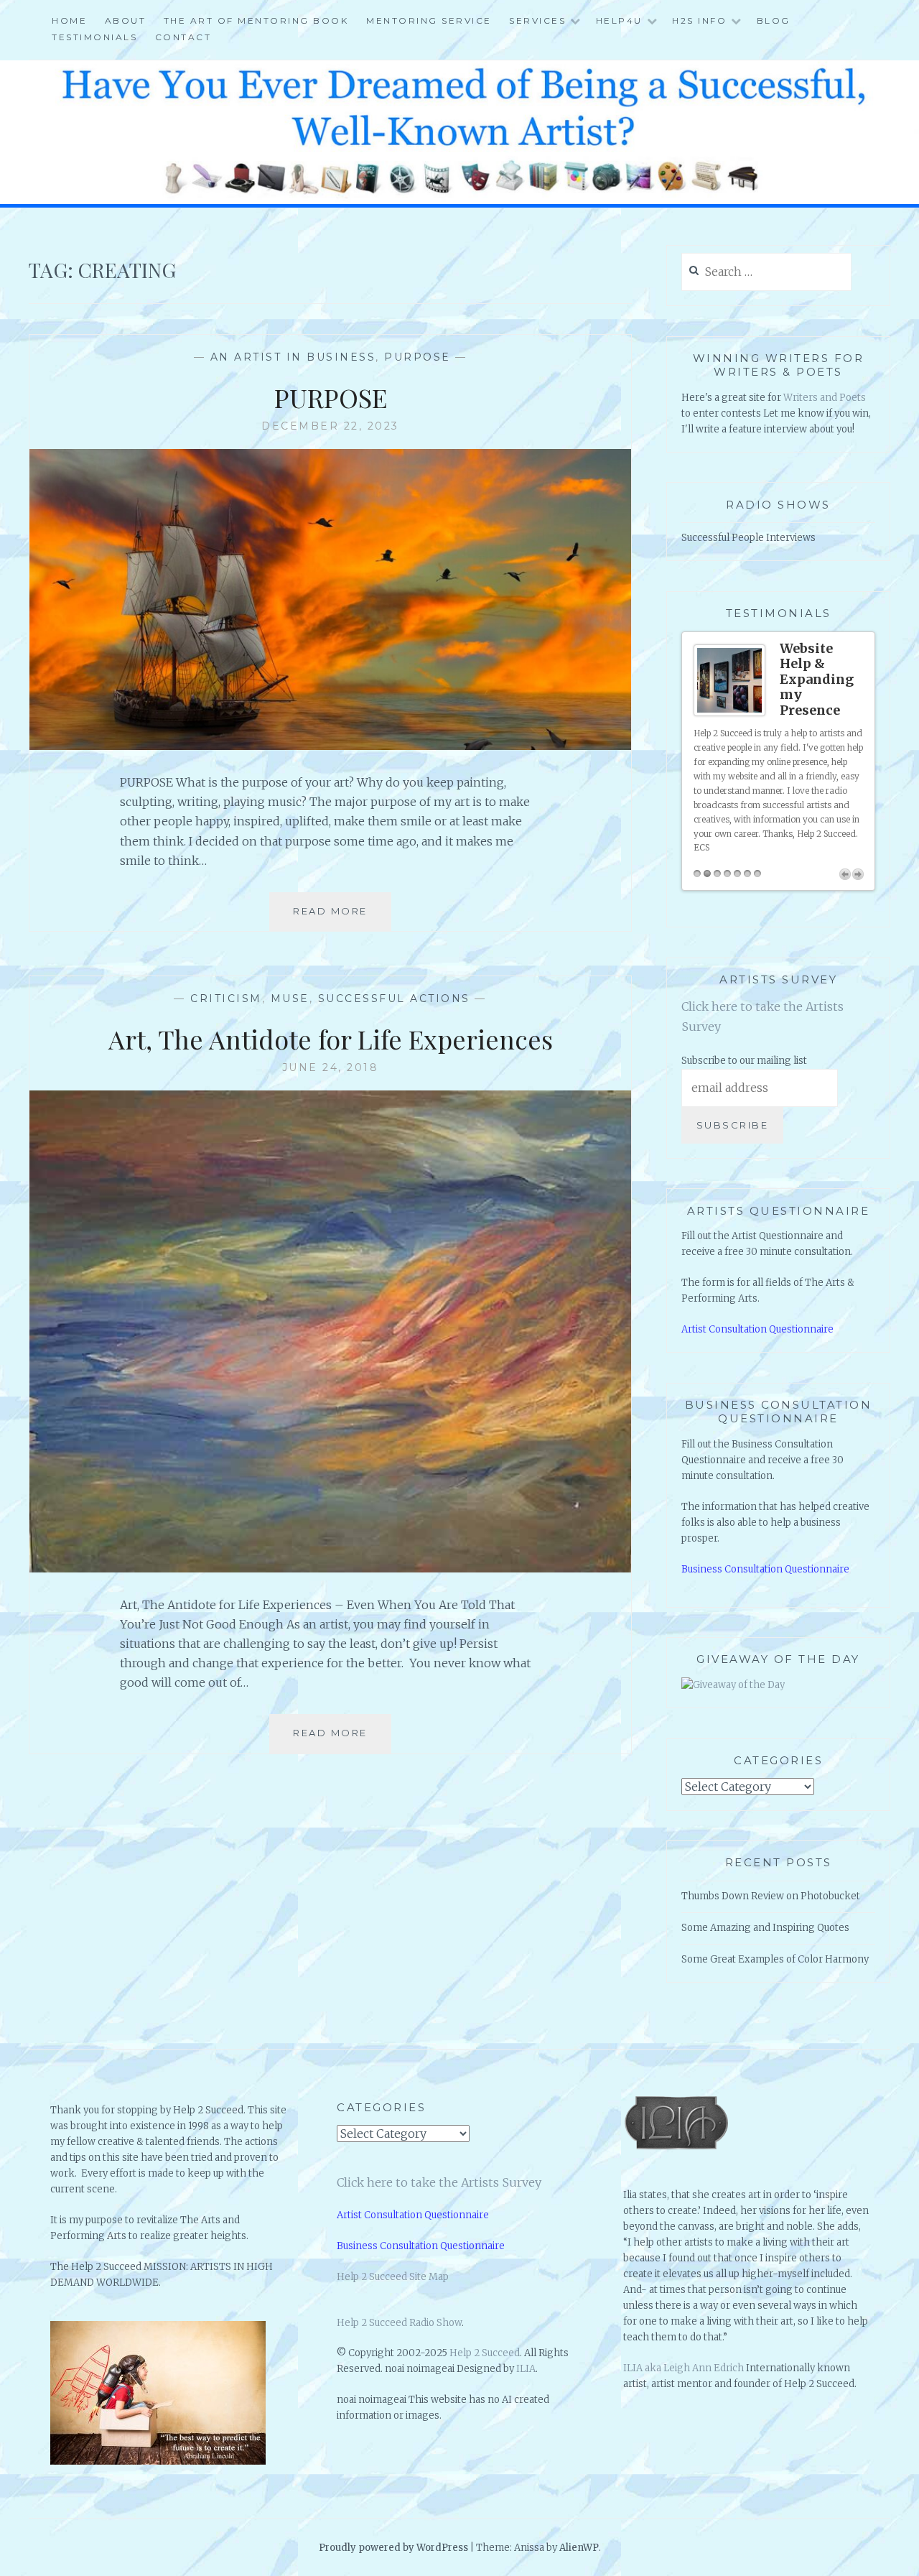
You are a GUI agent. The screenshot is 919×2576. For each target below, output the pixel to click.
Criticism (226, 999)
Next (858, 874)
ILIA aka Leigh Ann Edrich (684, 2368)
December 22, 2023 (330, 426)
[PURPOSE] (330, 746)
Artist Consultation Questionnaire (757, 1329)
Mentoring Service (429, 20)
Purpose (417, 357)
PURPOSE (331, 397)
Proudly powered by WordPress (393, 2548)
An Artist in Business (293, 357)
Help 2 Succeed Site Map (393, 2277)
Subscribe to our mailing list (744, 1061)
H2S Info (699, 20)
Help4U (619, 20)
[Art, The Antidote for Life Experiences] (330, 1568)
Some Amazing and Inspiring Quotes (765, 1928)
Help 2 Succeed (485, 2353)
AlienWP (579, 2548)
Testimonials (94, 37)
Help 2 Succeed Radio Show (399, 2323)
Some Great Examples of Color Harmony (775, 1959)
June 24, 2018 (331, 1067)
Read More (335, 918)
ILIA (526, 2369)
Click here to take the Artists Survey (439, 2182)
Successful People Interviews (748, 538)
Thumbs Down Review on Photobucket (771, 1896)
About (126, 20)
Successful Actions (394, 999)
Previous (845, 874)
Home (69, 20)
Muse (290, 999)
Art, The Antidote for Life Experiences (331, 1039)
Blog (774, 20)
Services (537, 20)
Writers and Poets (825, 398)
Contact (183, 37)
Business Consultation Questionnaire (765, 1569)
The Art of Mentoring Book (256, 20)
